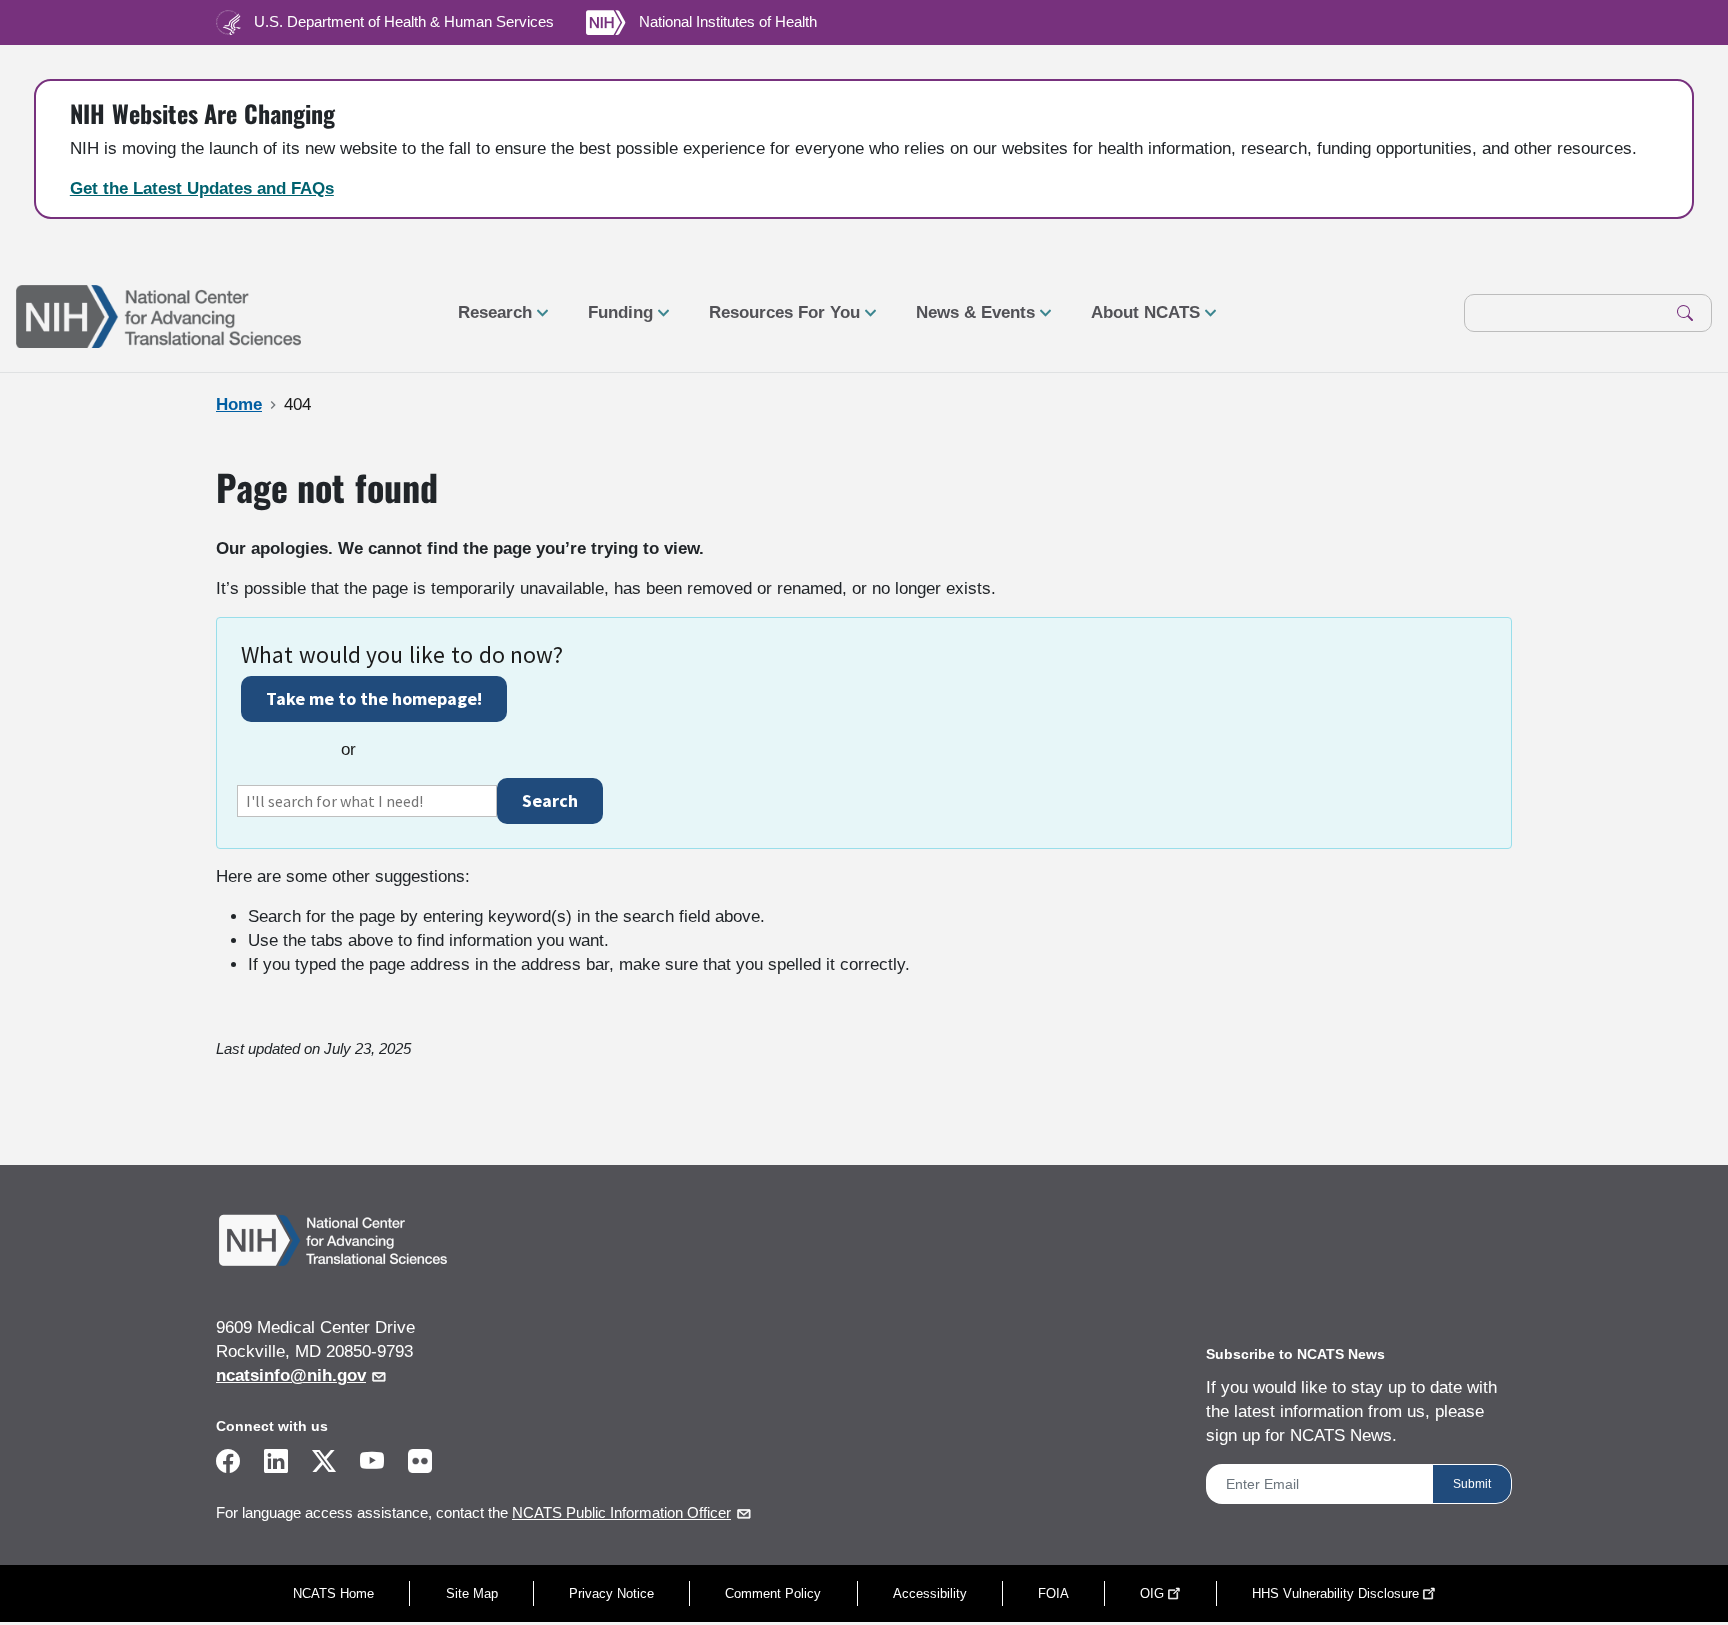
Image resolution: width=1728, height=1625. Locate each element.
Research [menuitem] (487, 321)
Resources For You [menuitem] (776, 321)
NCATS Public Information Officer (621, 1513)
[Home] (158, 314)
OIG (1152, 1593)
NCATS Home (333, 1593)
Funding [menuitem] (612, 321)
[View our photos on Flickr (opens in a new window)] (420, 1459)
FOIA (1053, 1593)
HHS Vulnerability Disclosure (1335, 1593)
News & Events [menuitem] (967, 321)
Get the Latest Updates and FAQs (202, 188)
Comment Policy (773, 1593)
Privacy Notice (611, 1593)
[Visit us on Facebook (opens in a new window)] (228, 1464)
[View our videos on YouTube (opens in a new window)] (372, 1464)
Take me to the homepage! (374, 698)
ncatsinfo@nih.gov (291, 1375)
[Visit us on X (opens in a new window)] (324, 1464)
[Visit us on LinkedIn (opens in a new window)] (276, 1464)
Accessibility (930, 1593)
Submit (1472, 1484)
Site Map (472, 1593)
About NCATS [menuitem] (1137, 321)
